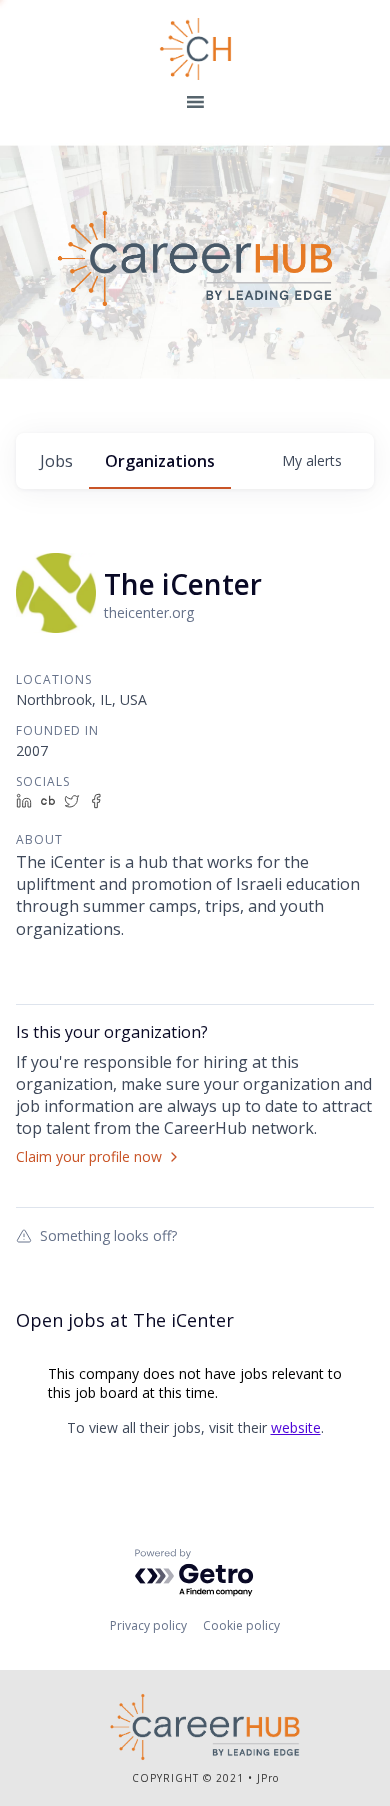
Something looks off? (108, 1235)
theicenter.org (149, 612)
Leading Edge (195, 49)
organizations (160, 461)
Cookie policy (241, 1625)
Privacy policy (148, 1625)
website (296, 1427)
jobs (56, 461)
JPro (268, 1778)
